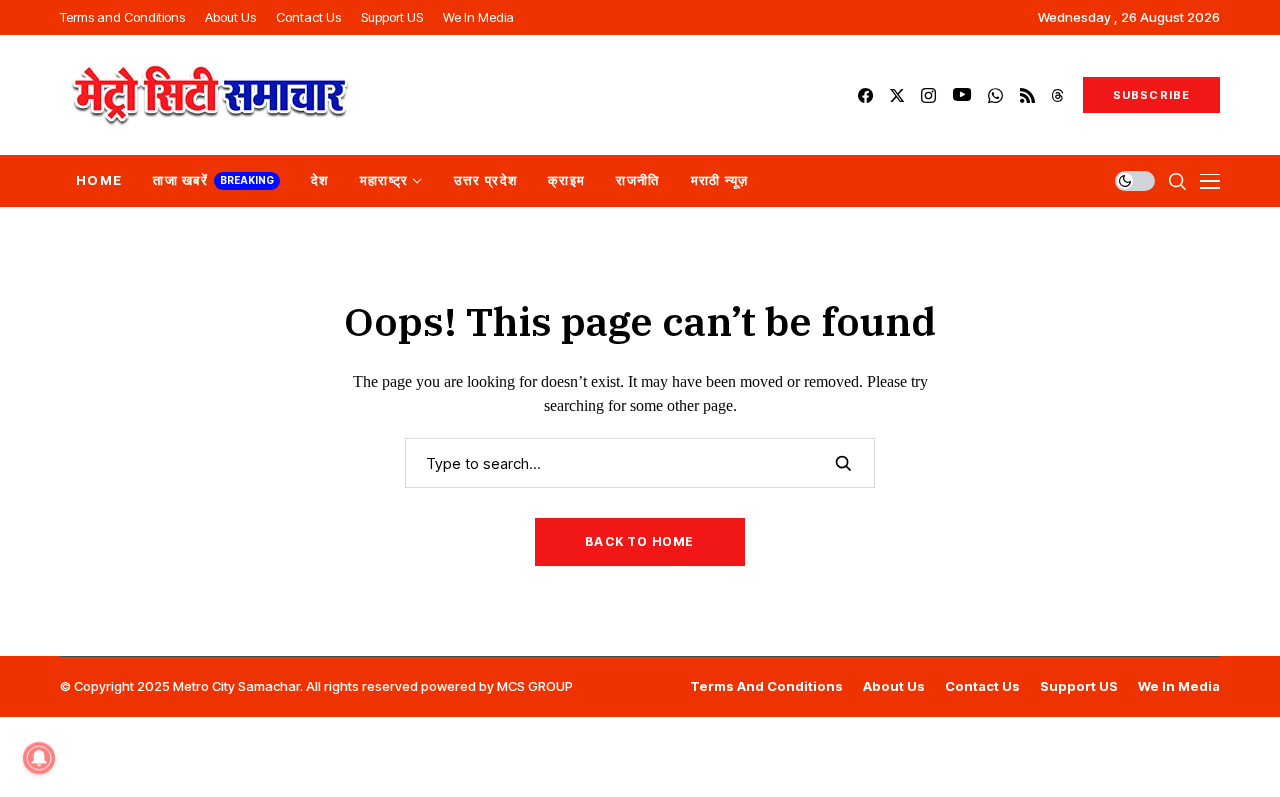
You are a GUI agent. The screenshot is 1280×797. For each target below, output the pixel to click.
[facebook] (865, 95)
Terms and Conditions (766, 686)
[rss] (1027, 95)
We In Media (1179, 686)
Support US (1079, 686)
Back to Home (639, 541)
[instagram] (928, 95)
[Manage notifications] (39, 758)
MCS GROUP (535, 686)
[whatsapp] (995, 95)
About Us (894, 686)
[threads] (1057, 95)
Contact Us (982, 686)
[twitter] (897, 95)
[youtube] (962, 95)
